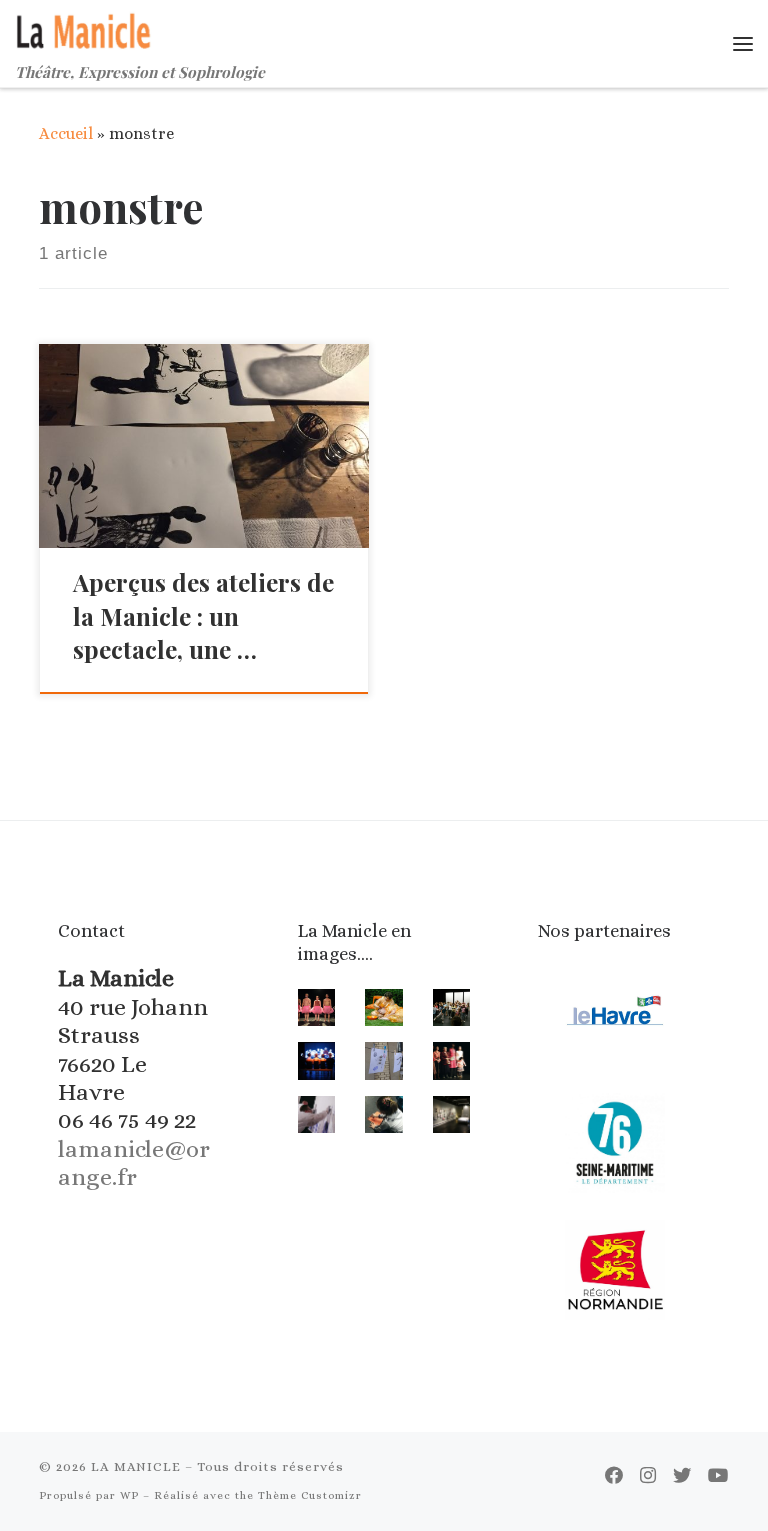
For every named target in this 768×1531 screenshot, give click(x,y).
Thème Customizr (310, 1495)
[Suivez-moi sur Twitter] (682, 1476)
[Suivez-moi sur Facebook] (614, 1476)
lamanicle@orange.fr (134, 1163)
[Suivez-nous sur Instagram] (648, 1476)
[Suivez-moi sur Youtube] (718, 1476)
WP (129, 1495)
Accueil (66, 133)
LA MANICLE (136, 1466)
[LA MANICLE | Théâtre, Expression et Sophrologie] (85, 28)
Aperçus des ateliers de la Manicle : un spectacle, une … (203, 616)
